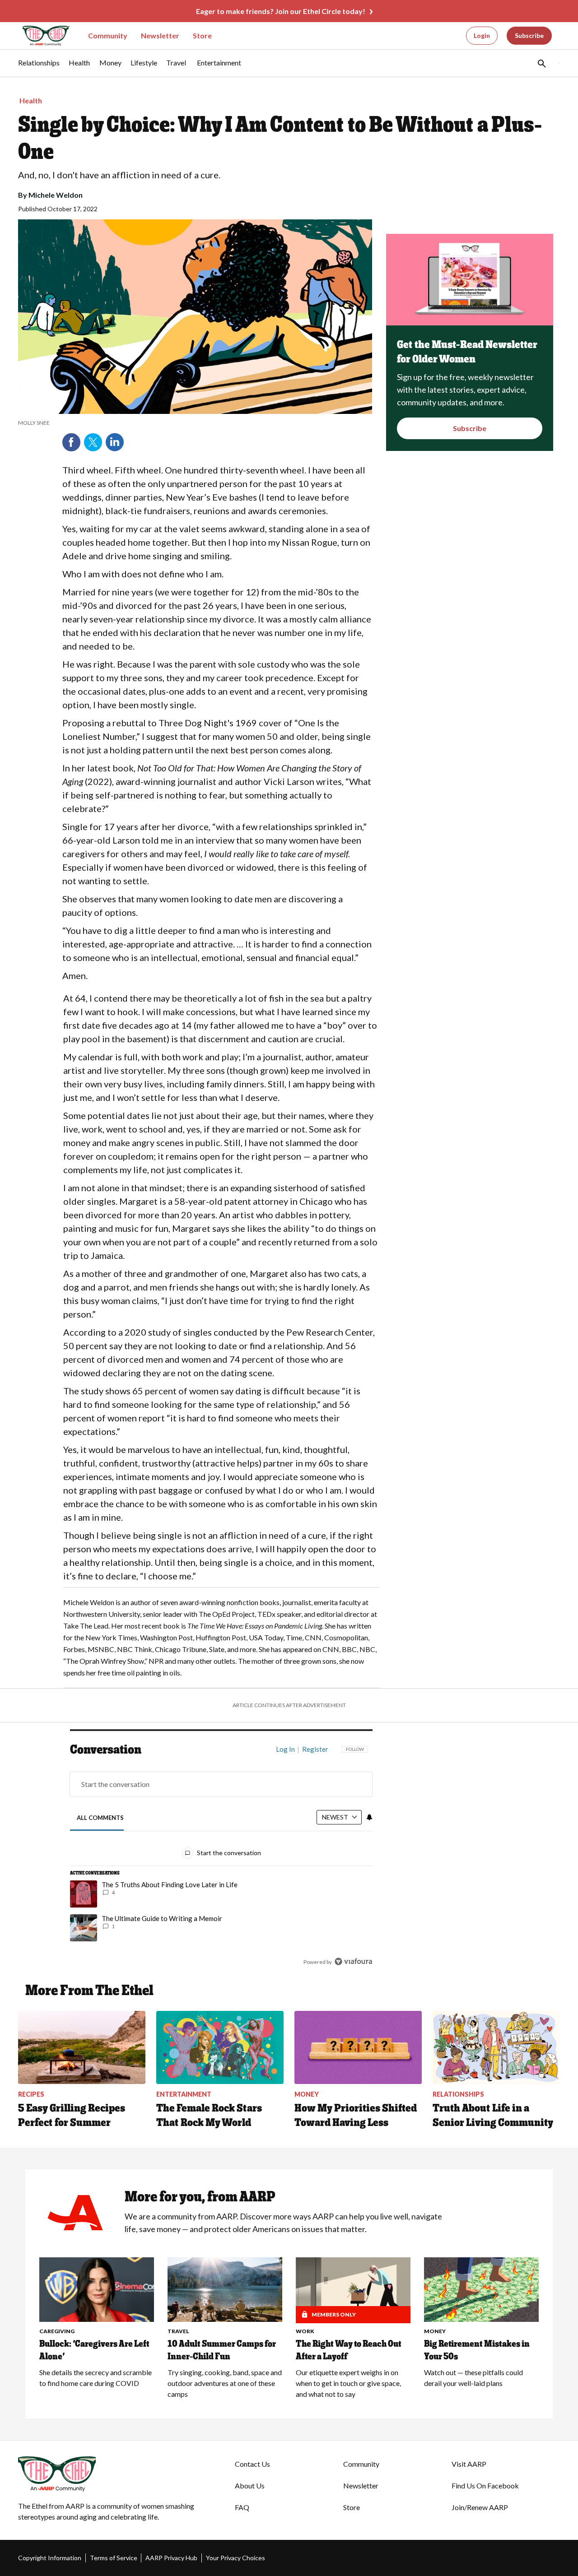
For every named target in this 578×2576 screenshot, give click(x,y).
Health (31, 100)
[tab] (100, 1818)
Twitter (93, 442)
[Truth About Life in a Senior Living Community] (496, 2047)
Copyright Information (50, 2558)
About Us (250, 2485)
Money (435, 2331)
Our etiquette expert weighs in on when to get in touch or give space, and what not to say (348, 2383)
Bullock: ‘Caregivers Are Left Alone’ (94, 2350)
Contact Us (252, 2464)
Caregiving (57, 2331)
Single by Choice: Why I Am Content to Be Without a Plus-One (280, 138)
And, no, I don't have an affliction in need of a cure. (119, 175)
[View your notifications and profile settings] (369, 1817)
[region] (221, 1857)
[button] (541, 63)
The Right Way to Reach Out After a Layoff (349, 2350)
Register (315, 1749)
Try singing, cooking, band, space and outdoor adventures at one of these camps (225, 2383)
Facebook (71, 442)
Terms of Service (114, 2558)
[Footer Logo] (108, 2474)
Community (108, 35)
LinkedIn (115, 442)
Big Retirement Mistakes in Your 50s (477, 2350)
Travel (178, 2331)
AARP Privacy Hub (171, 2558)
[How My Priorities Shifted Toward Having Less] (358, 2047)
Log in (285, 1749)
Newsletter (160, 35)
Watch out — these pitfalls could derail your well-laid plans (473, 2378)
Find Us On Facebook (485, 2485)
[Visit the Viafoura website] (353, 1961)
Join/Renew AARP (480, 2507)
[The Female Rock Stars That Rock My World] (220, 2047)
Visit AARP (469, 2464)
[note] (195, 423)
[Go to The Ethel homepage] (41, 36)
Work (305, 2331)
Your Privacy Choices (235, 2558)
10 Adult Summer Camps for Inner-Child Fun (222, 2350)
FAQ (242, 2507)
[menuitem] (39, 67)
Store (202, 35)
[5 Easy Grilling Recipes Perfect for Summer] (82, 2047)
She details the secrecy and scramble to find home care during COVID (96, 2378)
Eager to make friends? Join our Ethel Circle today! (281, 11)
